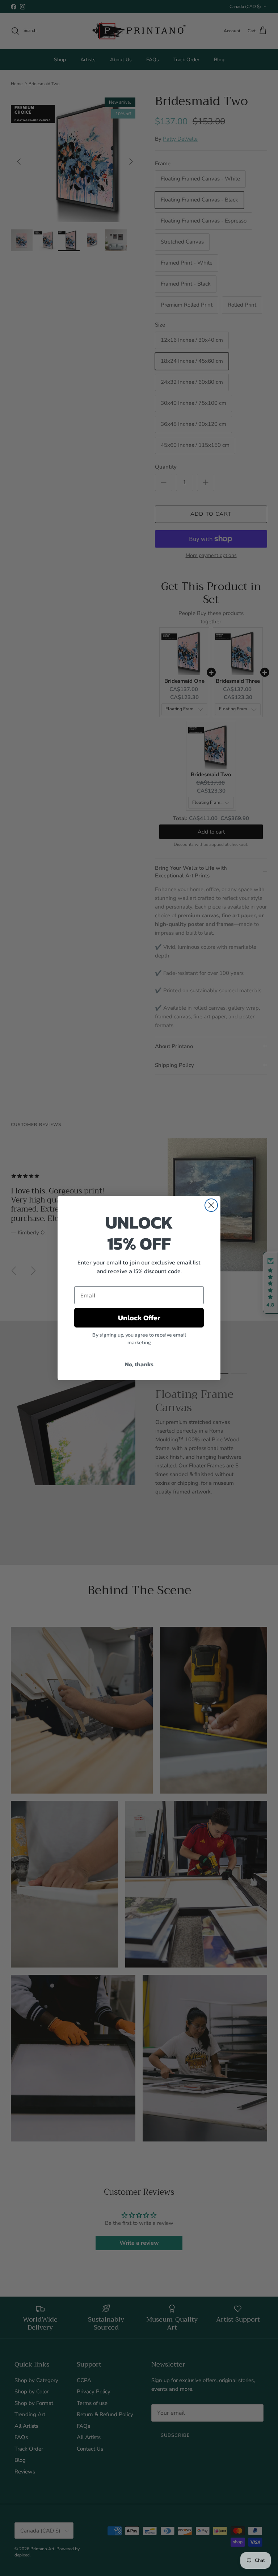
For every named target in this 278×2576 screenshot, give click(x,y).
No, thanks (139, 1364)
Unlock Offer (139, 1318)
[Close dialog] (211, 1205)
